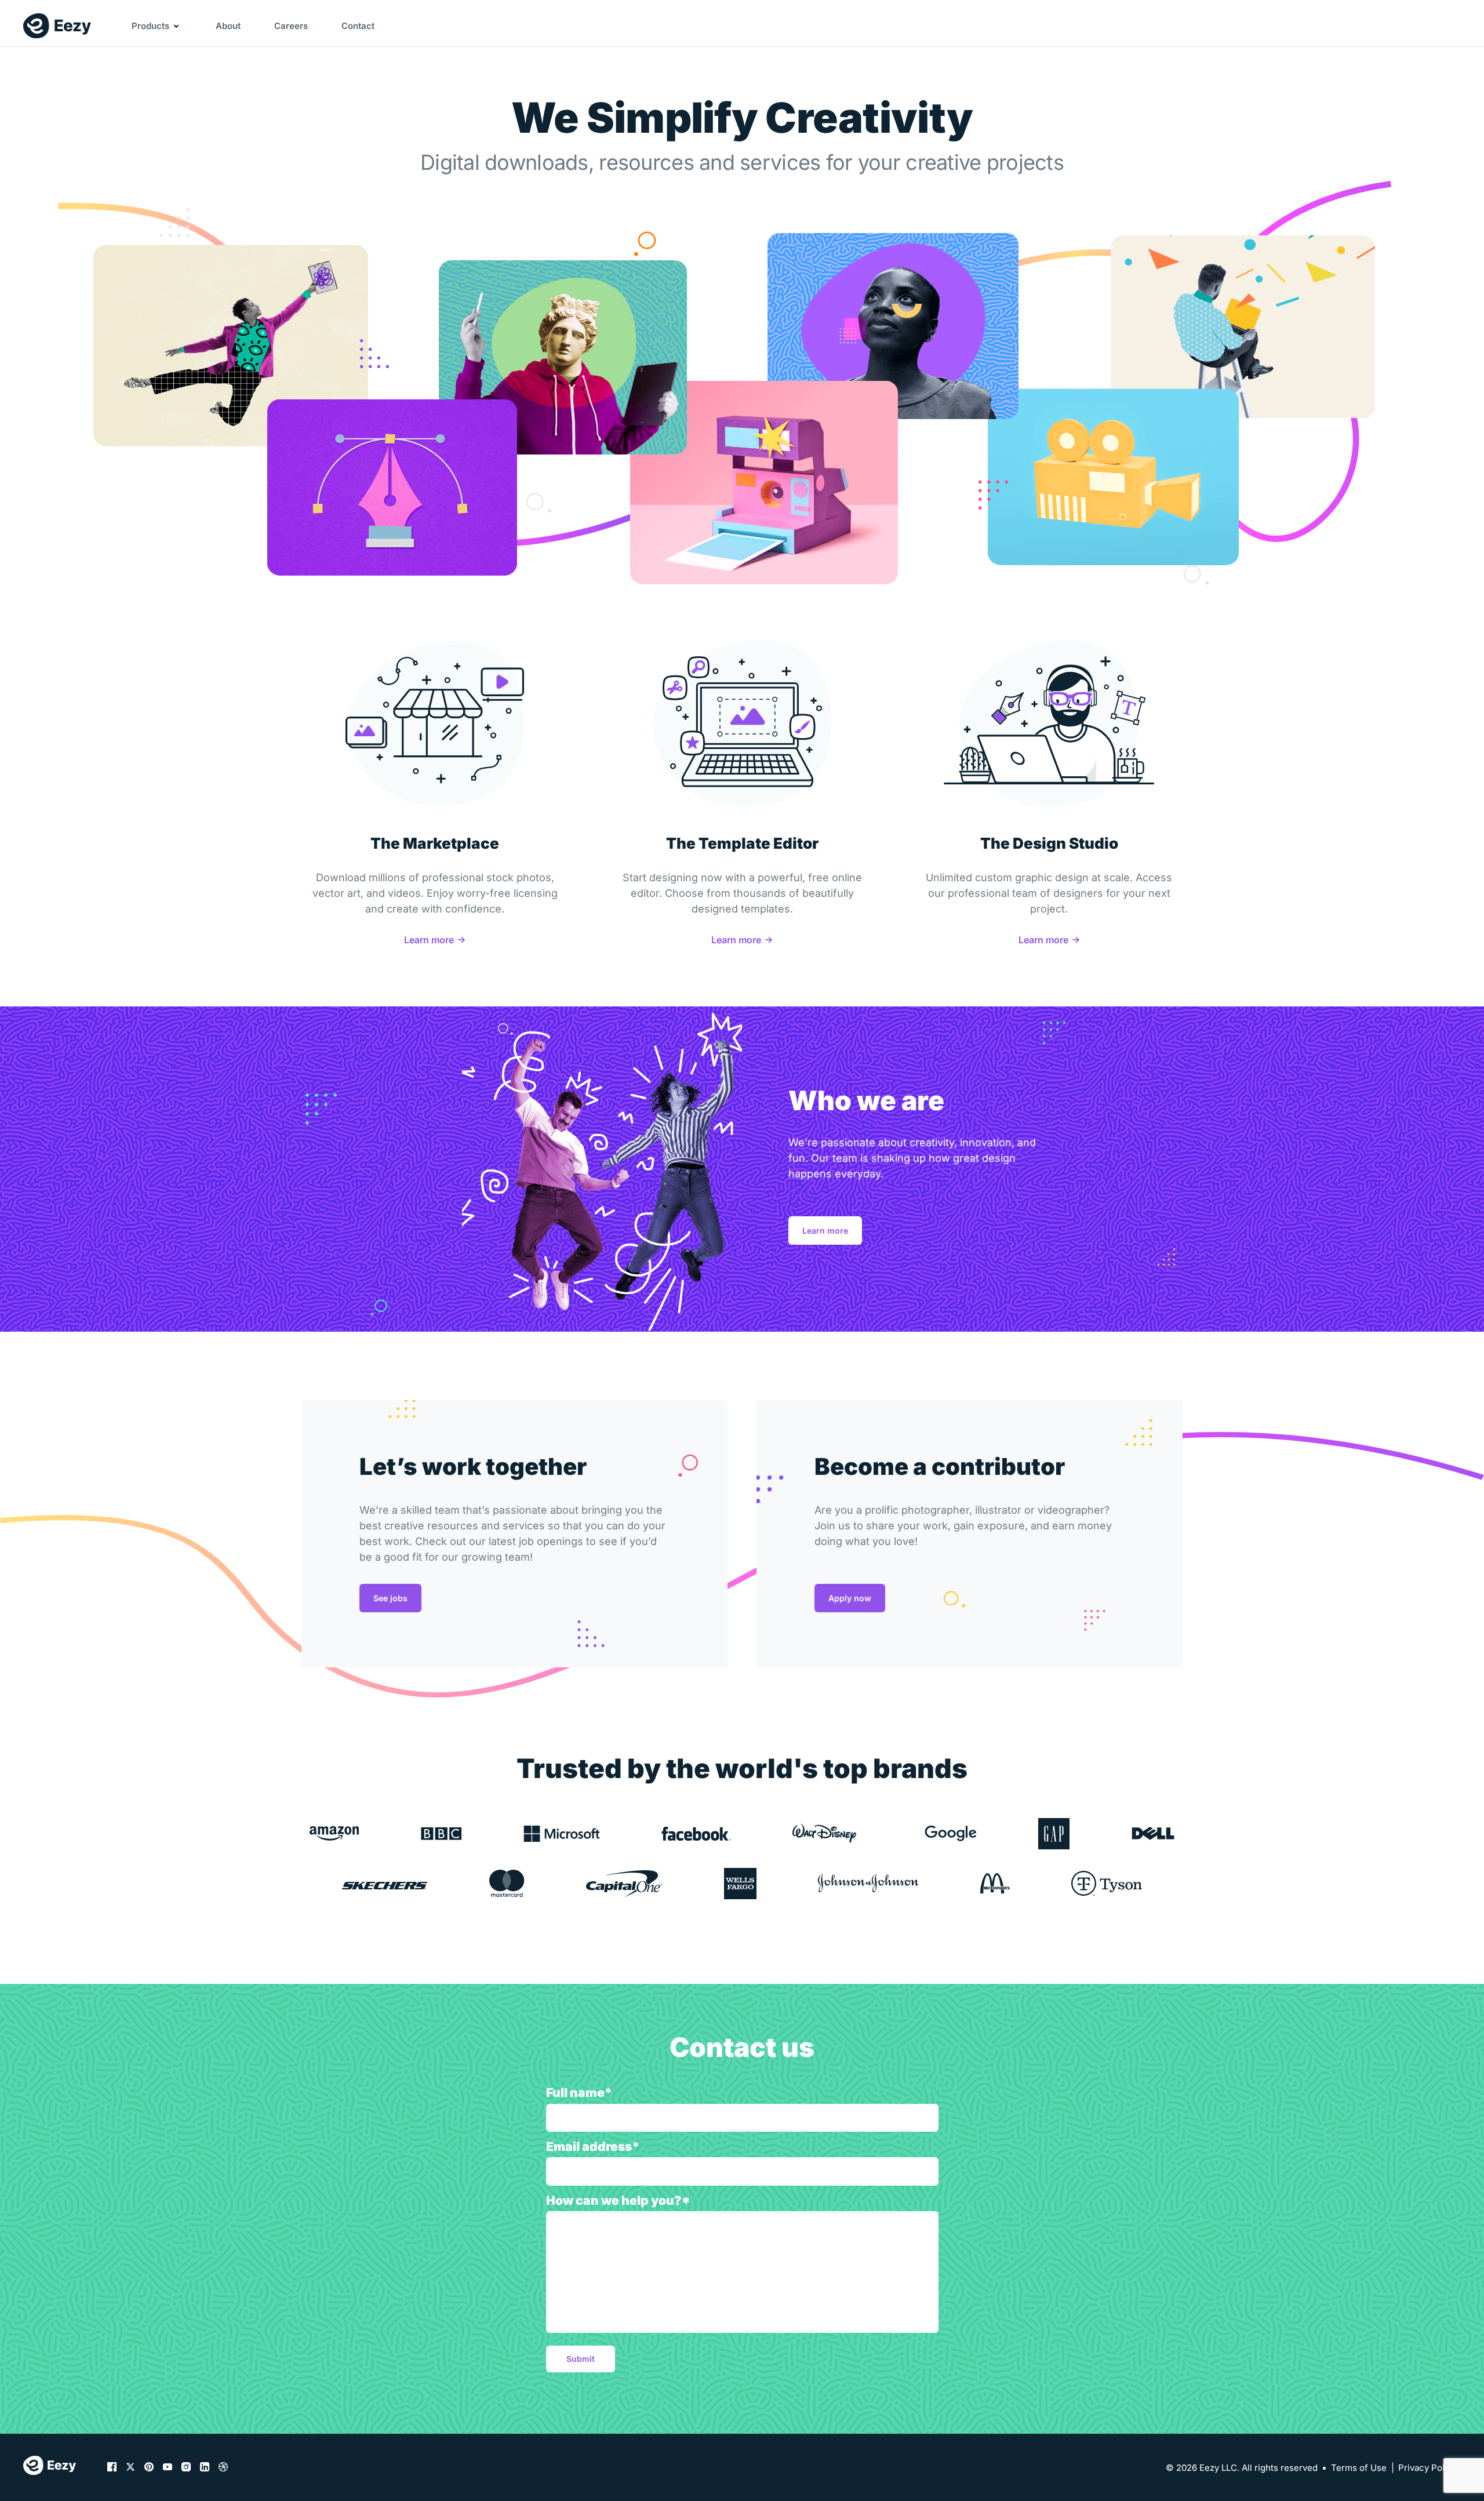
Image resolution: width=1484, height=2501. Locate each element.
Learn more (429, 940)
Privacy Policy (1427, 2468)
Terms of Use (1359, 2468)
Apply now (850, 1598)
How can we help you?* (618, 2200)
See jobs (390, 1598)
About (228, 26)
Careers (291, 26)
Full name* (579, 2093)
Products (150, 26)
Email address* (593, 2146)
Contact (358, 26)
